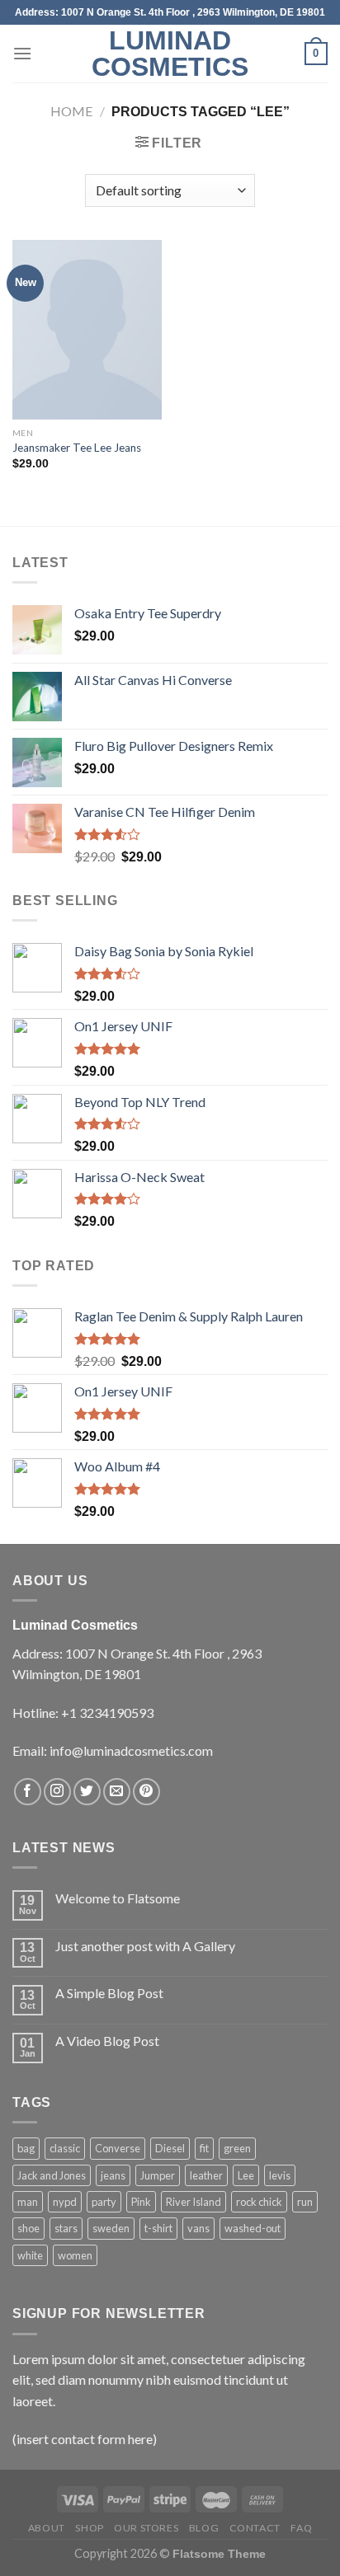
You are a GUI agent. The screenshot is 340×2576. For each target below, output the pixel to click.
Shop (89, 2528)
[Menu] (22, 53)
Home (71, 111)
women (75, 2255)
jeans (113, 2175)
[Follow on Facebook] (28, 1792)
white (30, 2255)
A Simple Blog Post (109, 1993)
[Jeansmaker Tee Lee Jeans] (87, 330)
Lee (246, 2175)
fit (204, 2148)
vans (198, 2228)
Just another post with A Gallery (145, 1946)
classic (65, 2148)
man (28, 2202)
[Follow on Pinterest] (146, 1792)
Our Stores (146, 2528)
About (47, 2528)
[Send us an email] (117, 1792)
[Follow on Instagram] (57, 1792)
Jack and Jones (52, 2175)
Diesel (170, 2148)
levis (280, 2175)
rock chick (259, 2202)
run (305, 2202)
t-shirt (158, 2228)
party (104, 2202)
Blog (204, 2528)
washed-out (253, 2228)
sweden (111, 2228)
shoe (28, 2228)
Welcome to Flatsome (118, 1898)
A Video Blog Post (107, 2041)
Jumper (158, 2175)
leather (206, 2175)
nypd (65, 2202)
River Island (194, 2202)
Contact (255, 2528)
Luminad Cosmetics (170, 54)
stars (66, 2228)
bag (26, 2148)
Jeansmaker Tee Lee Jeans (77, 448)
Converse (118, 2148)
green (237, 2148)
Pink (141, 2202)
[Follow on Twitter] (87, 1792)
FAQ (301, 2528)
